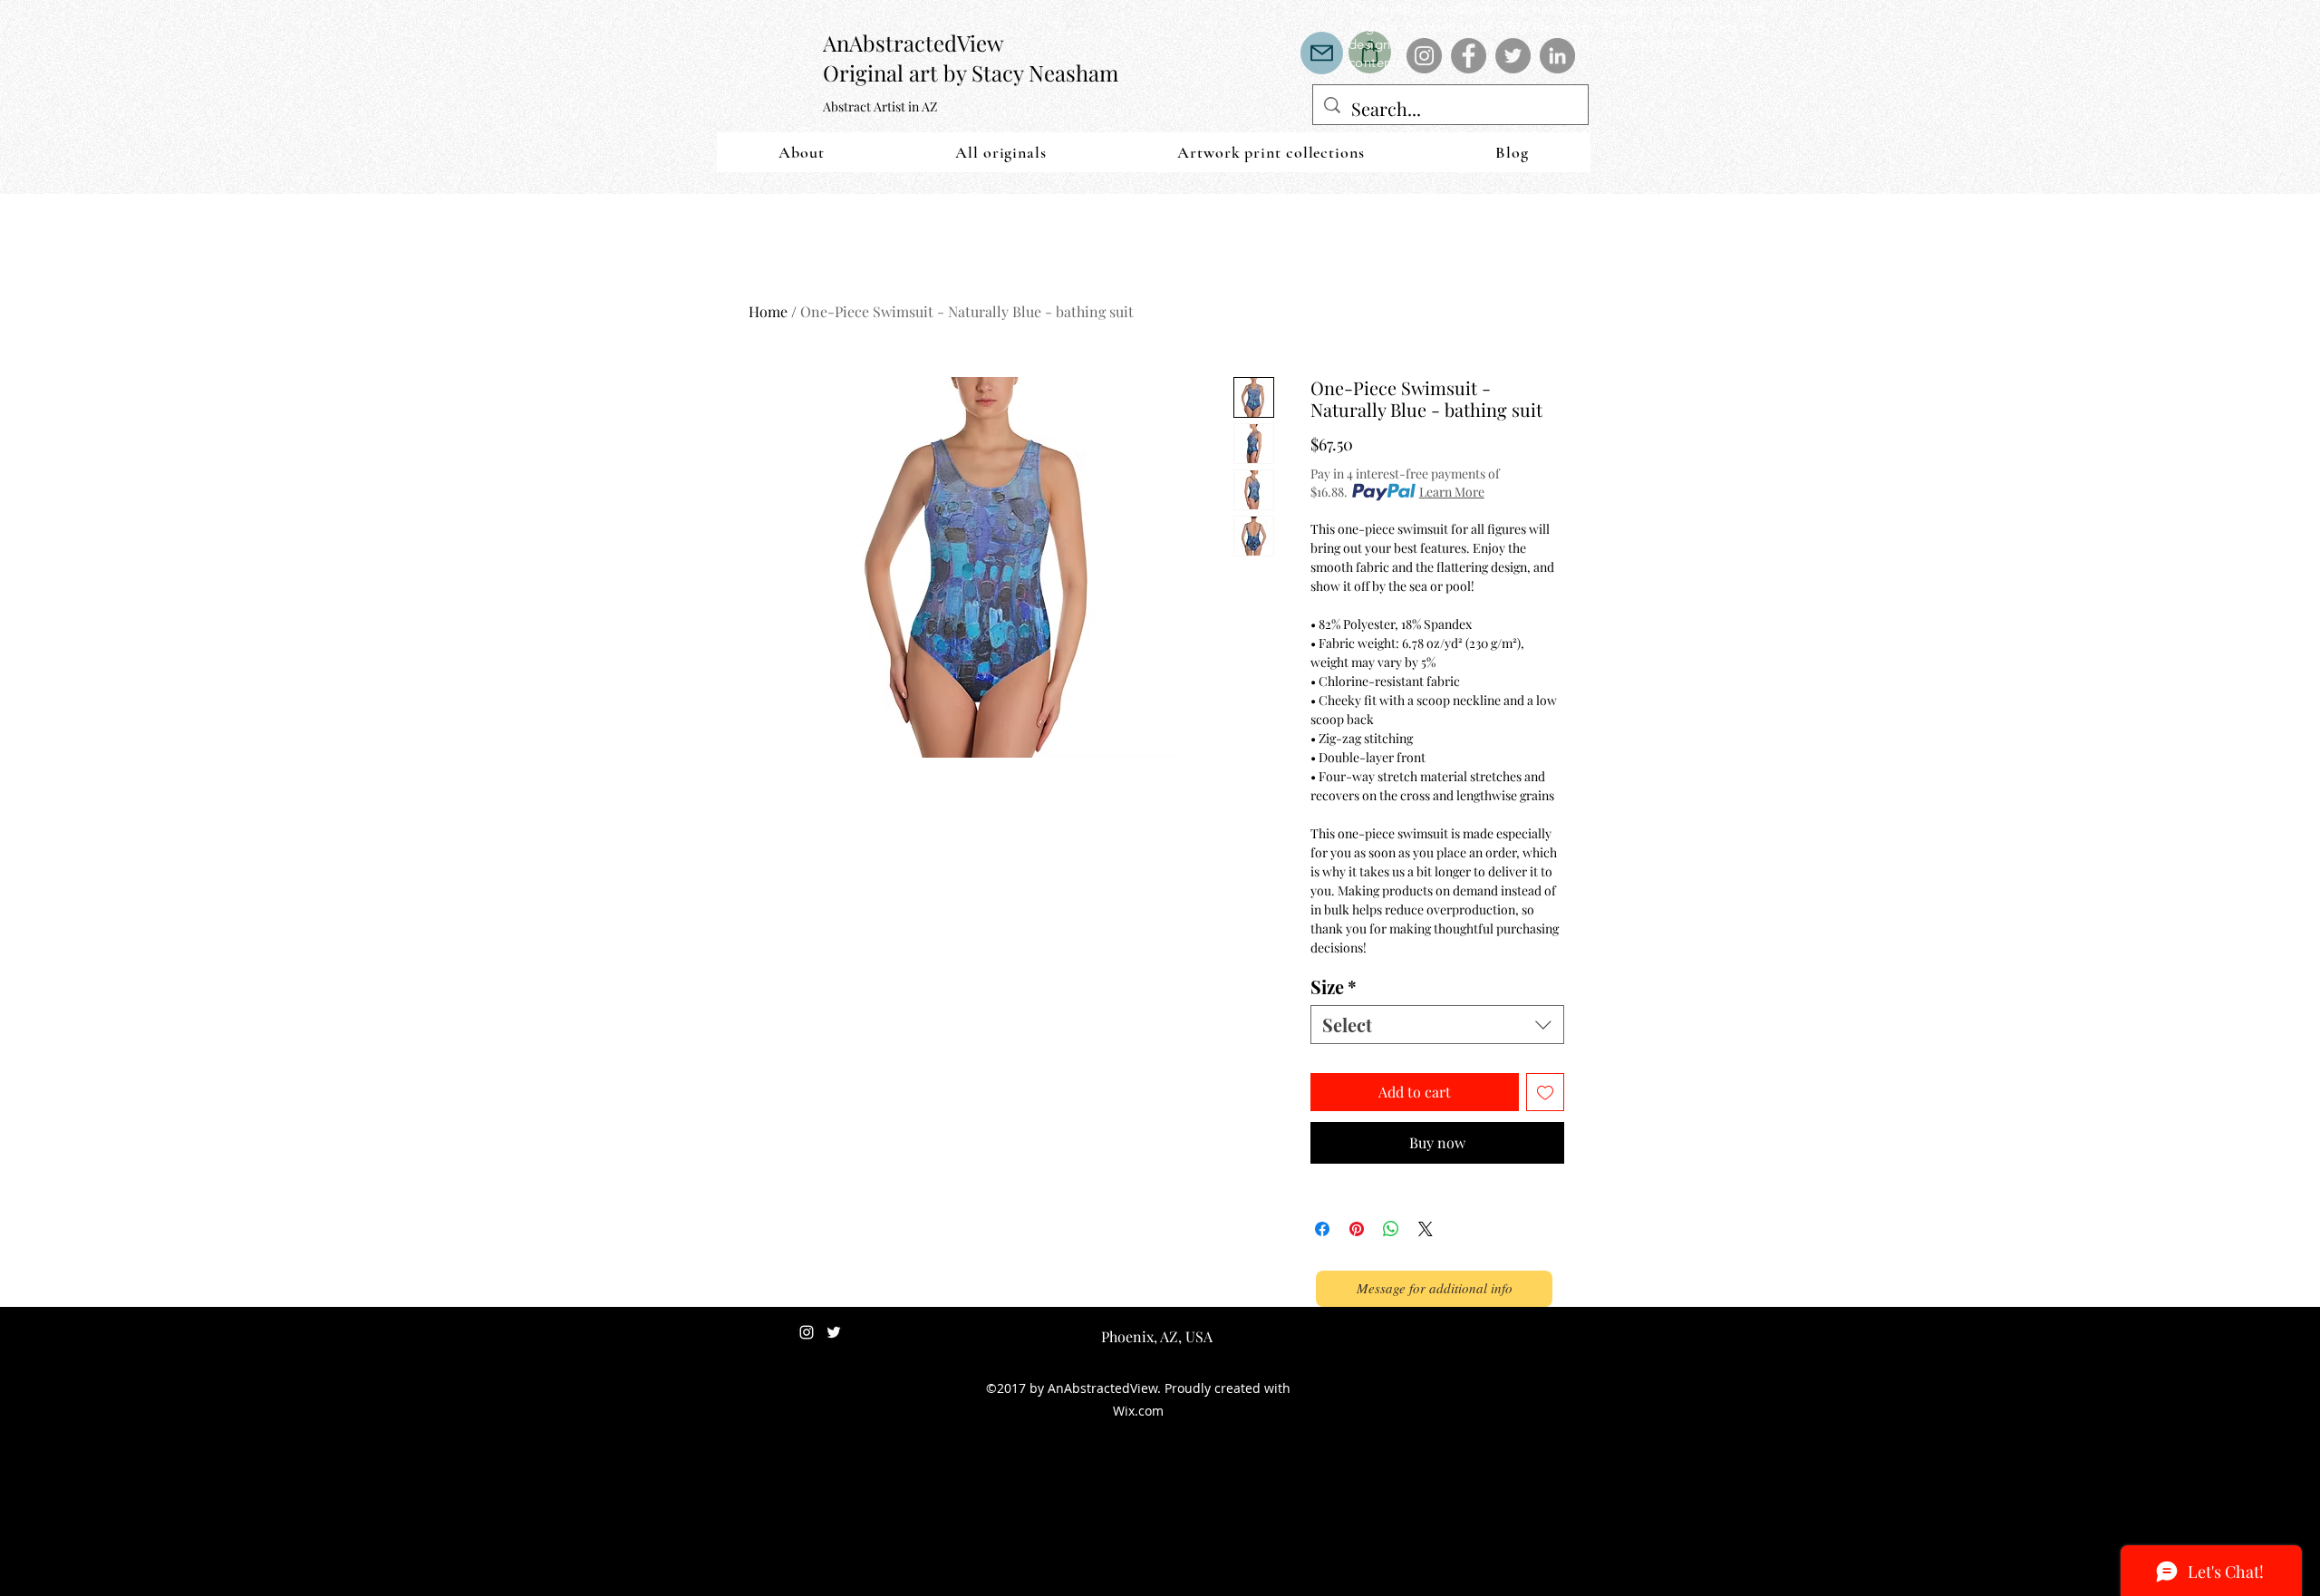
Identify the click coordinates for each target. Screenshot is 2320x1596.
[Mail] (1322, 53)
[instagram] (807, 1332)
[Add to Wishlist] (1545, 1092)
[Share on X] (1426, 1229)
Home (768, 311)
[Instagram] (1424, 56)
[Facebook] (1469, 56)
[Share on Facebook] (1322, 1229)
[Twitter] (1513, 56)
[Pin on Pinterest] (1357, 1229)
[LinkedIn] (1557, 56)
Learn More (1452, 492)
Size (1334, 987)
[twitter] (834, 1332)
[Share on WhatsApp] (1391, 1229)
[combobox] (1437, 1025)
